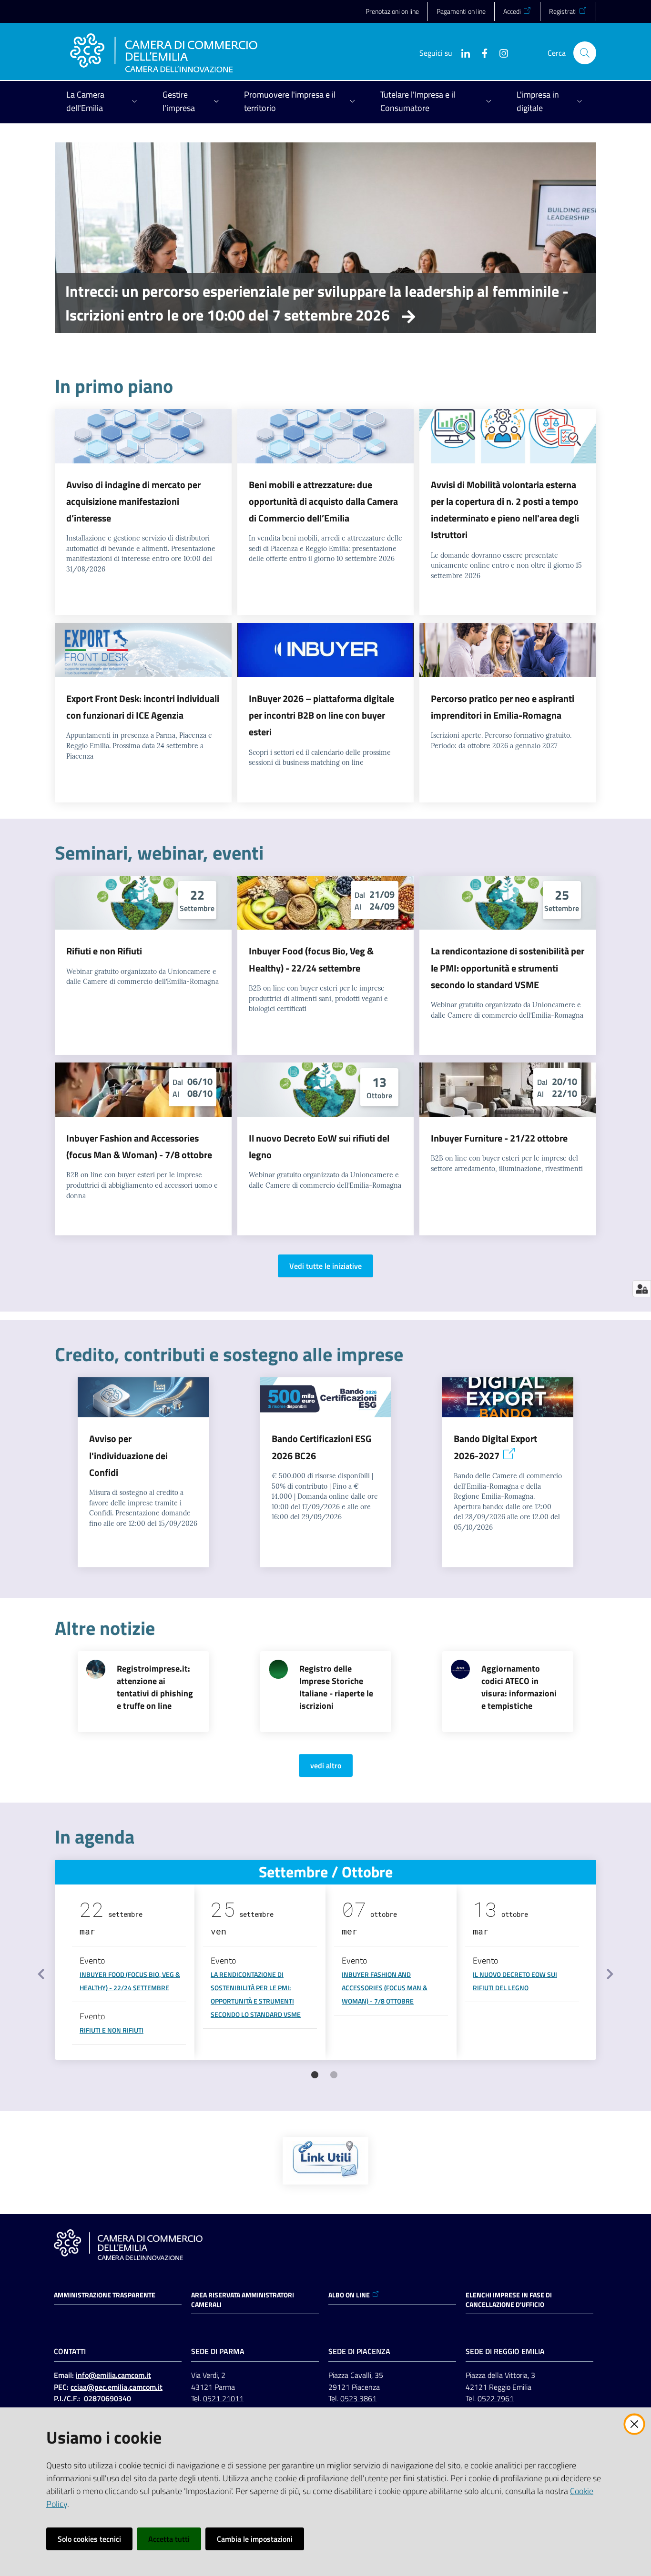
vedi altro (326, 1765)
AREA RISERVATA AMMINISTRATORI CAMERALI (243, 2300)
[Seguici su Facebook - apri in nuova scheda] (481, 52)
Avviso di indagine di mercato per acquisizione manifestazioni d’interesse (133, 501)
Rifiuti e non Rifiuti (104, 951)
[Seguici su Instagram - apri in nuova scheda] (500, 52)
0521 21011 (223, 2398)
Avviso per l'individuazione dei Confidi (128, 1455)
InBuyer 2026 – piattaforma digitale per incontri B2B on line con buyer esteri (321, 715)
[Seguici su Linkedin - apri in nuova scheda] (462, 52)
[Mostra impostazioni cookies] (642, 1289)
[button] (585, 53)
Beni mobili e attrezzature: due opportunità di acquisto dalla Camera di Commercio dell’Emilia (323, 501)
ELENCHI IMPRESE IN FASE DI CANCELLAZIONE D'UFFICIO (509, 2300)
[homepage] (164, 53)
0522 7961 (496, 2398)
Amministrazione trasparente (105, 2295)
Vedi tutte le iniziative (325, 1266)
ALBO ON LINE (349, 2295)
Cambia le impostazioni (255, 2539)
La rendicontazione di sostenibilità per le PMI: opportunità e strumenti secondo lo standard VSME (508, 968)
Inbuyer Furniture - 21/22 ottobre (499, 1138)
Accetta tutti (169, 2539)
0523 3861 (358, 2398)
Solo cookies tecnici (89, 2539)
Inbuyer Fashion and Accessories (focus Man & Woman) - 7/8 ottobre (385, 1988)
